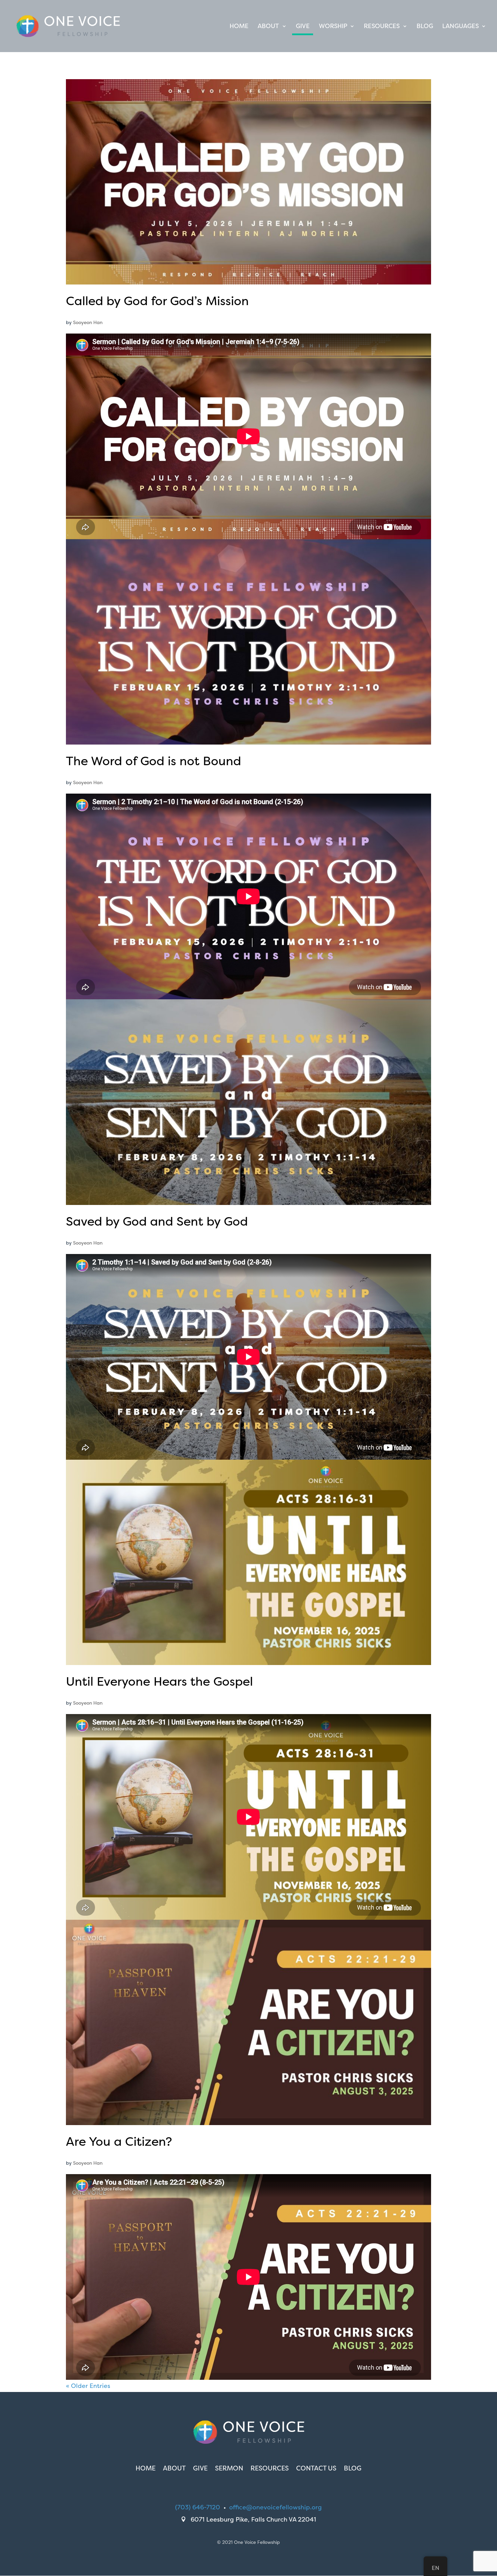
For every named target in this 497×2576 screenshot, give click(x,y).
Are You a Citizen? (119, 2141)
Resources (382, 27)
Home (239, 27)
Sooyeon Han (88, 322)
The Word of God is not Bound (153, 761)
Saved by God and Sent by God (157, 1221)
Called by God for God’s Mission (157, 301)
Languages (460, 27)
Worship (333, 27)
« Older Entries (88, 2386)
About (268, 27)
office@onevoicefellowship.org (276, 2507)
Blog (425, 27)
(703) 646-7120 (198, 2507)
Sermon (229, 2469)
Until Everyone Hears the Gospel (159, 1681)
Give (303, 27)
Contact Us (316, 2469)
